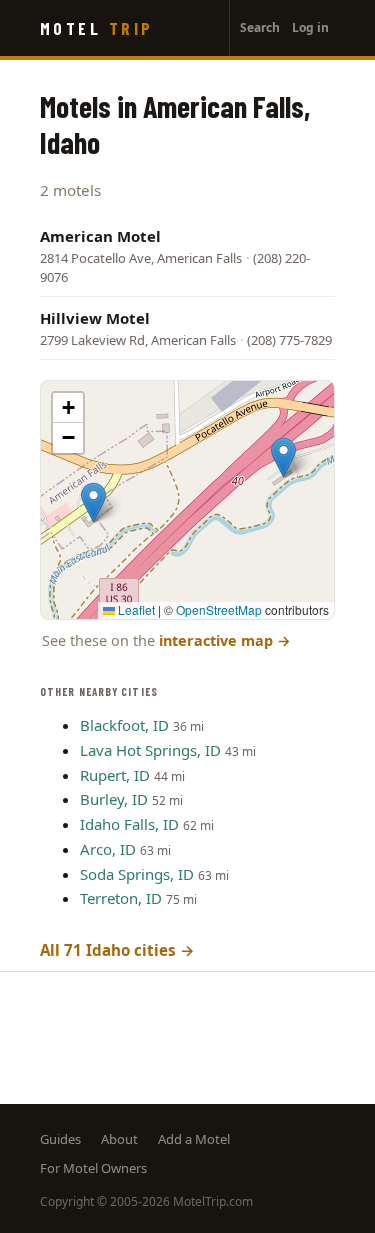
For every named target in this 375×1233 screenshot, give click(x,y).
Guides (60, 1139)
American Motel (100, 236)
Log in (310, 27)
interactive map (225, 640)
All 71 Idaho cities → (117, 950)
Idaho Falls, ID (129, 824)
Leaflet (135, 609)
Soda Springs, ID (137, 874)
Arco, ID (108, 849)
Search (260, 27)
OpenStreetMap (219, 609)
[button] (93, 502)
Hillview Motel (95, 318)
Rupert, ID (115, 775)
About (119, 1139)
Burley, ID (114, 799)
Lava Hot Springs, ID (150, 750)
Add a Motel (194, 1139)
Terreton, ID (121, 898)
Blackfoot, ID (124, 725)
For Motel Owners (93, 1168)
